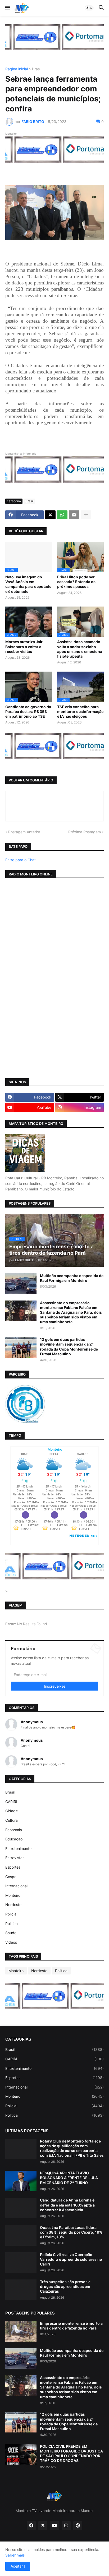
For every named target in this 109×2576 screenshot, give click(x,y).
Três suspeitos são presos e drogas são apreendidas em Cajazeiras (65, 2286)
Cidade (12, 1811)
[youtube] (54, 2526)
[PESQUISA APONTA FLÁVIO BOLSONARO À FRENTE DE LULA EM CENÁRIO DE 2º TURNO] (21, 2181)
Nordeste (13, 1905)
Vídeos (11, 1942)
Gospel (11, 1877)
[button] (7, 8)
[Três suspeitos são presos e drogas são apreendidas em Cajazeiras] (21, 2290)
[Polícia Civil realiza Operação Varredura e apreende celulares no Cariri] (21, 2263)
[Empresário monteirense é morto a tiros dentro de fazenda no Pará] (21, 2331)
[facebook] (31, 2526)
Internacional (16, 1886)
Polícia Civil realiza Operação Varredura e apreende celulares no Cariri (71, 2259)
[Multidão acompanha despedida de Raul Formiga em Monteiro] (21, 1284)
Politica (12, 1924)
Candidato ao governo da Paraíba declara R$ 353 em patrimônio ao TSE (28, 711)
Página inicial (17, 69)
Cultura (12, 1820)
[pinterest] (78, 2526)
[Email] (74, 515)
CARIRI (11, 1802)
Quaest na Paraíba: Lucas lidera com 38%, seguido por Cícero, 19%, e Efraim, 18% (72, 2232)
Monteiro (13, 1895)
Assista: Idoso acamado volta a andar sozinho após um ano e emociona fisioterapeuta (80, 649)
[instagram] (66, 2526)
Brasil (37, 69)
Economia (14, 1830)
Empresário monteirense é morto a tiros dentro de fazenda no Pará (71, 2326)
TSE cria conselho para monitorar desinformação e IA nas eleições (80, 711)
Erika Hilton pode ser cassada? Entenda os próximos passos (76, 582)
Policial (11, 1914)
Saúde (11, 1933)
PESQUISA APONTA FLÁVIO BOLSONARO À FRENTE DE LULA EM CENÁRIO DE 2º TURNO (69, 2178)
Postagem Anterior (24, 832)
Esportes (13, 1867)
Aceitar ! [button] (18, 2566)
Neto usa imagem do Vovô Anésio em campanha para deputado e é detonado (28, 584)
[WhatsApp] (62, 515)
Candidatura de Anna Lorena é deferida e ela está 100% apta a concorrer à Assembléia (67, 2205)
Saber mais (15, 2555)
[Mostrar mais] (86, 515)
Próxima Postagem (85, 832)
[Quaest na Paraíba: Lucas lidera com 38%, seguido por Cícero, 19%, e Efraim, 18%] (21, 2235)
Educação (14, 1839)
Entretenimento (18, 1848)
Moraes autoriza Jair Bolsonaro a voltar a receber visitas (24, 646)
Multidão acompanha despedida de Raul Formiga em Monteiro (72, 1278)
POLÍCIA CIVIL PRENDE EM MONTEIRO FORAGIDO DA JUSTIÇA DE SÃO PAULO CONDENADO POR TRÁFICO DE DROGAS (71, 2454)
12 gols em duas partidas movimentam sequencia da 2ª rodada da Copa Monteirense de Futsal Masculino (69, 1347)
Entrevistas (15, 1858)
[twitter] (43, 2526)
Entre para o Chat (21, 860)
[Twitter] (50, 515)
